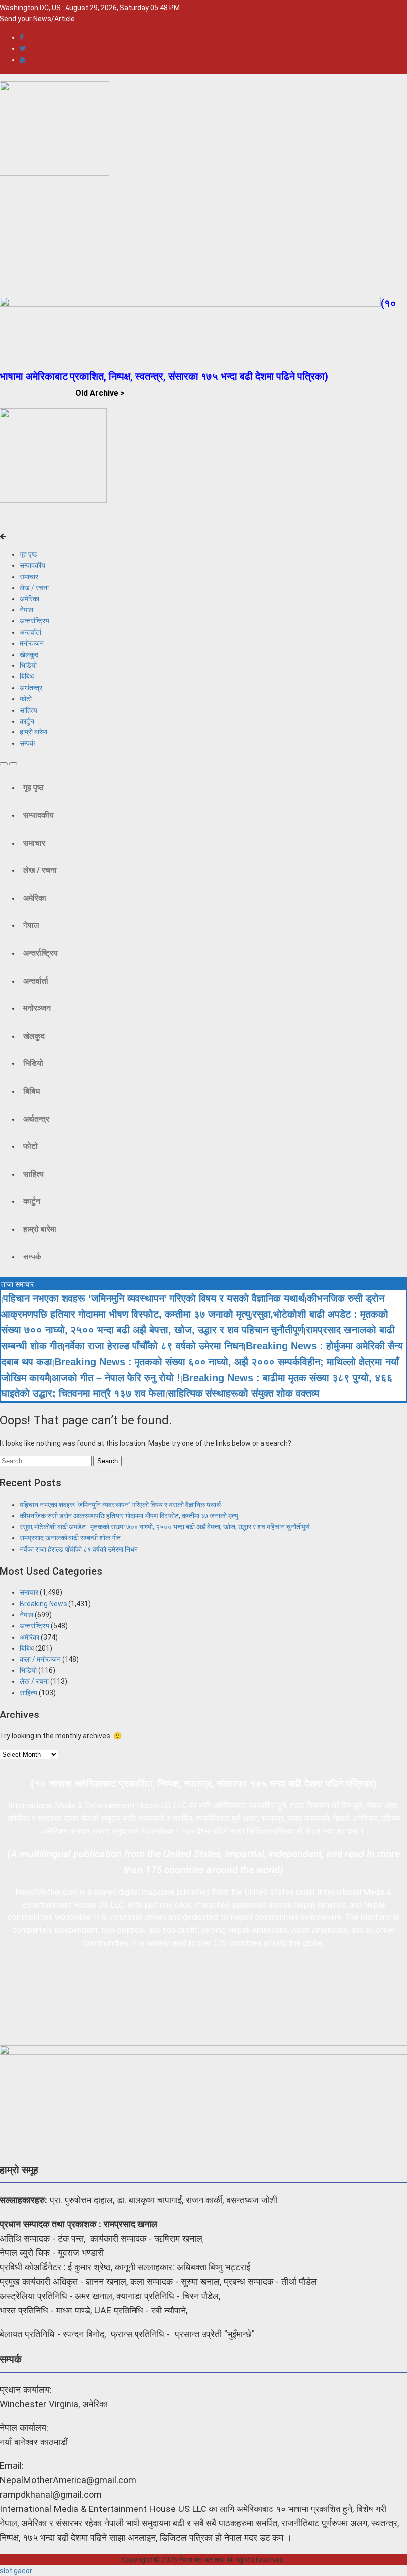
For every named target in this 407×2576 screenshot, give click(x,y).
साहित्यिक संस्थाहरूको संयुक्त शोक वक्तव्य (243, 1393)
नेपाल (27, 610)
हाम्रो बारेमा (34, 732)
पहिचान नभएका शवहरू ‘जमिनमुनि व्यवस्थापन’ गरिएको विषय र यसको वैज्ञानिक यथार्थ (154, 1298)
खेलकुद (29, 655)
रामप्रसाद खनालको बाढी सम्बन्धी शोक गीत (70, 1538)
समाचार (29, 577)
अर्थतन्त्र (31, 688)
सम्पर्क (27, 743)
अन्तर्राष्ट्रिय (34, 621)
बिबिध (27, 676)
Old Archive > (100, 393)
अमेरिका (30, 599)
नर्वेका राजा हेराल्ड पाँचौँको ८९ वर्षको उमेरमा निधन (154, 1346)
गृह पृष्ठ (28, 554)
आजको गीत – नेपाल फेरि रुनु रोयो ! (116, 1378)
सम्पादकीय (33, 565)
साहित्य (29, 710)
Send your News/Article (37, 19)
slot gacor (16, 2571)
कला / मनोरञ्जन (40, 1659)
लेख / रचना (34, 588)
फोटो (26, 699)
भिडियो (28, 665)
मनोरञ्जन (32, 643)
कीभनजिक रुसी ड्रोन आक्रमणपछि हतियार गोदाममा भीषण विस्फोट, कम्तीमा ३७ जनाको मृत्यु (129, 1516)
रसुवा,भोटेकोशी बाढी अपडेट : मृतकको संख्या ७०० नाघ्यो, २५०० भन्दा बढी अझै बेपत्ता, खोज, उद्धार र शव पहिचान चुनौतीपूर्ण (165, 1527)
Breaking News (43, 1604)
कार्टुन (27, 721)
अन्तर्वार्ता (31, 632)
